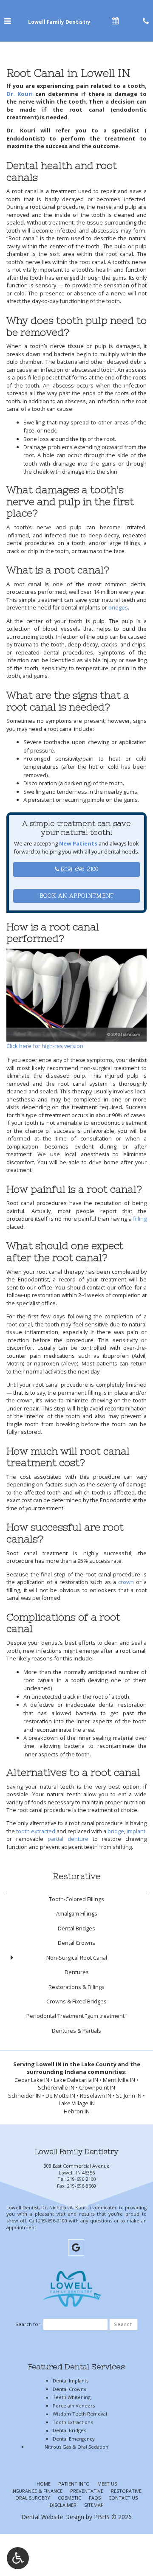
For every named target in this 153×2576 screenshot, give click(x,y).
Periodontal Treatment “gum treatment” (76, 2016)
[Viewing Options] (18, 2558)
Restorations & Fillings (76, 1987)
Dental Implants (71, 2381)
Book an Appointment (77, 896)
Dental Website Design (53, 2517)
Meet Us (107, 2484)
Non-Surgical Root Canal (77, 1958)
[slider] (76, 1035)
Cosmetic (69, 2498)
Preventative (87, 2491)
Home (44, 2484)
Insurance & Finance (37, 2491)
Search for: (28, 2324)
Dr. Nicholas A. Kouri (64, 2207)
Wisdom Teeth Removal (80, 2414)
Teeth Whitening (72, 2397)
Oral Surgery (33, 2498)
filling (140, 1219)
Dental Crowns (76, 1943)
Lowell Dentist (23, 2207)
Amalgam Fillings (77, 1913)
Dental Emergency (74, 2439)
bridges (118, 607)
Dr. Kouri (20, 94)
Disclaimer (63, 2505)
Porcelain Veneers (74, 2406)
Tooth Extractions (73, 2422)
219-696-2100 (82, 2179)
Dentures (77, 1972)
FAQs (95, 2498)
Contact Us (123, 2498)
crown (126, 1582)
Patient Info (74, 2484)
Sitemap (94, 2505)
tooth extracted (36, 1831)
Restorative (76, 1876)
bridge (116, 1831)
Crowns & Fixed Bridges (76, 2001)
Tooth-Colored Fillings (76, 1899)
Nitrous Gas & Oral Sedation (76, 2447)
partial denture (68, 1839)
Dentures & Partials (76, 2031)
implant (136, 1831)
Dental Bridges (76, 1928)
